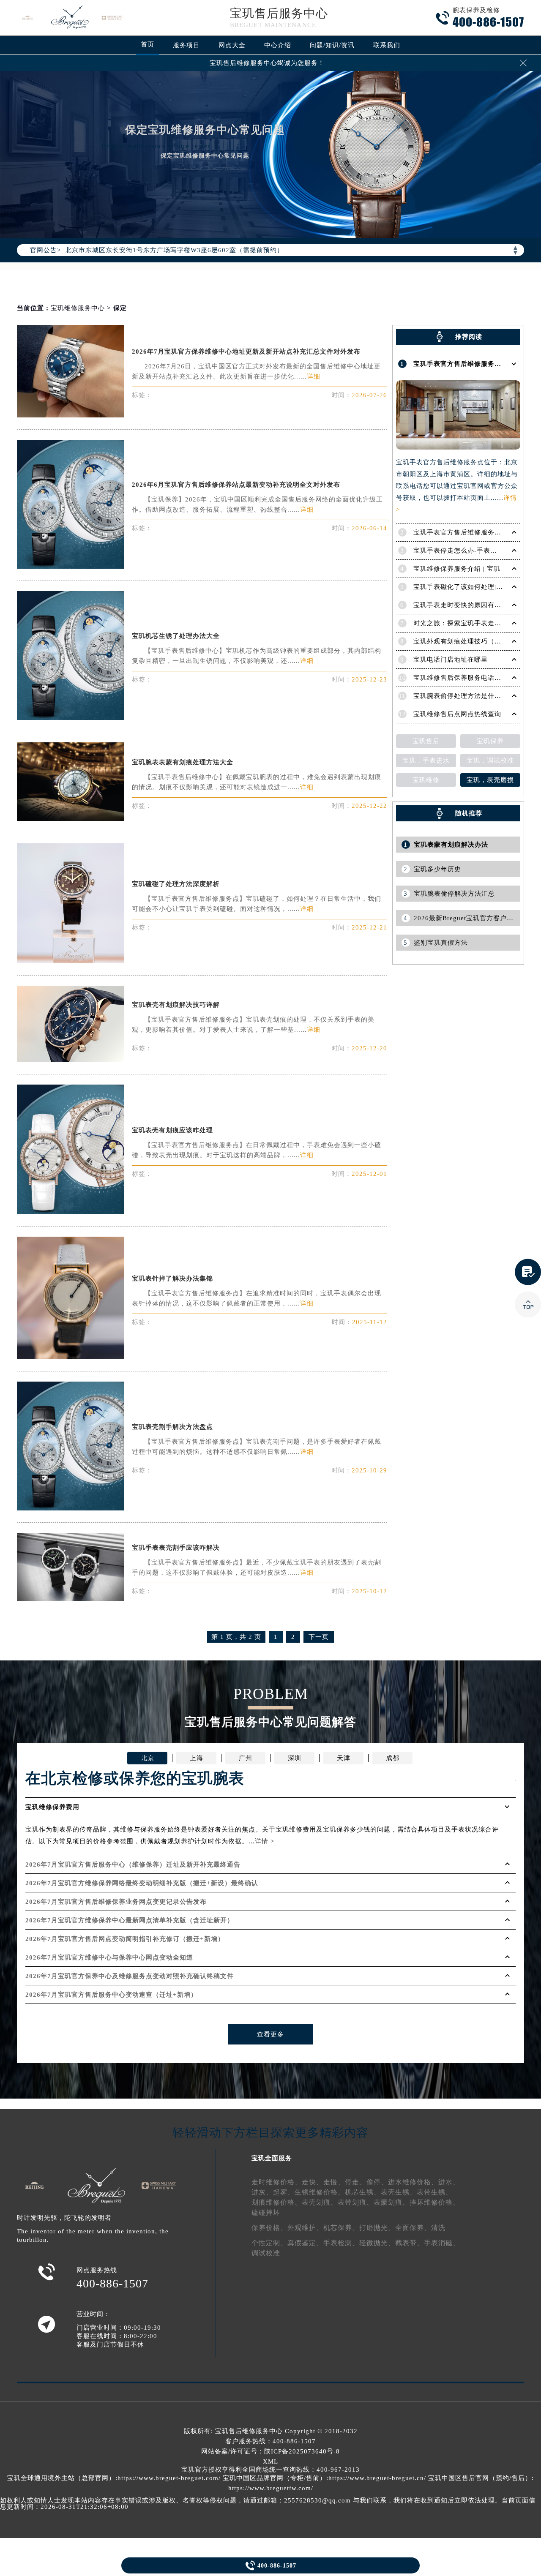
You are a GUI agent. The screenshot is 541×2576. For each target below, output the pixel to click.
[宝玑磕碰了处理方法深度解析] (71, 961)
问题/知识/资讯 (332, 45)
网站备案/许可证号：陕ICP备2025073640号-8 (270, 2451)
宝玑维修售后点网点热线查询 (457, 714)
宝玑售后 (426, 741)
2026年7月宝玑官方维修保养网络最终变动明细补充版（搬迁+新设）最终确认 (142, 1883)
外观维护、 (305, 2228)
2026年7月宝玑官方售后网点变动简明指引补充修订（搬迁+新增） (125, 1939)
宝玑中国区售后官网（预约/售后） (480, 2478)
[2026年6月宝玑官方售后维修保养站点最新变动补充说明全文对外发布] (71, 566)
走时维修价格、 (277, 2182)
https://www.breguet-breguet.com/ (169, 2478)
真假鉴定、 (305, 2243)
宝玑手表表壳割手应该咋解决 (176, 1548)
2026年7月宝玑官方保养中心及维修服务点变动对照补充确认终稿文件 (130, 1976)
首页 (148, 44)
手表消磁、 (442, 2243)
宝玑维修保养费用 (52, 1807)
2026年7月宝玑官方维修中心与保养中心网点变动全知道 (109, 1957)
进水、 (449, 2182)
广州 (246, 1758)
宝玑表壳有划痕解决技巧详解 (176, 1005)
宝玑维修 (426, 780)
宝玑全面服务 (272, 2158)
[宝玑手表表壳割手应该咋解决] (71, 1599)
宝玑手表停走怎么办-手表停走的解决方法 (475, 551)
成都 (393, 1758)
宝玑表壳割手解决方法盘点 (172, 1427)
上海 (197, 1758)
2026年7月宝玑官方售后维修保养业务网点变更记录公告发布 (116, 1902)
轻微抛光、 (377, 2243)
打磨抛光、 (377, 2228)
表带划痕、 (356, 2202)
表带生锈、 (435, 2192)
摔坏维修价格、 (435, 2202)
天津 (344, 1758)
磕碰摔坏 (266, 2212)
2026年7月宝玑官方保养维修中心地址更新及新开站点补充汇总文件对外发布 (246, 352)
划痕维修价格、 (277, 2202)
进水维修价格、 (413, 2182)
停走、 (356, 2182)
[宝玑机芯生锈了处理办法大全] (71, 718)
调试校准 (266, 2253)
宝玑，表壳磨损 (490, 780)
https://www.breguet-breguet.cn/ (377, 2478)
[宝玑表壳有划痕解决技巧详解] (71, 1060)
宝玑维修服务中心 (78, 308)
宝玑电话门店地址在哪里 (451, 660)
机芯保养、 (341, 2228)
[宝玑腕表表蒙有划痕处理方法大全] (71, 819)
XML (270, 2462)
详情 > (265, 1841)
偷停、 (377, 2182)
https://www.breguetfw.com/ (271, 2488)
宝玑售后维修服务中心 (249, 2431)
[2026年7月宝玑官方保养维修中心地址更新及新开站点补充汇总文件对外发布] (71, 415)
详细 (314, 376)
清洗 (438, 2228)
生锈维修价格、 (320, 2192)
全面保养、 (413, 2228)
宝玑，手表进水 (426, 761)
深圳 (295, 1758)
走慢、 (334, 2182)
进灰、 (262, 2192)
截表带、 (410, 2243)
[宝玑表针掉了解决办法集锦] (71, 1357)
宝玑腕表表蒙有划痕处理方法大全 (183, 762)
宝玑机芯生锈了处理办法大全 (176, 636)
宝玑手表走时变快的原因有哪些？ (464, 605)
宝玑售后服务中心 (279, 13)
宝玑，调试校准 (490, 761)
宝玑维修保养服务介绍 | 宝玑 (457, 569)
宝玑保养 (490, 741)
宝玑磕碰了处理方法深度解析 (176, 884)
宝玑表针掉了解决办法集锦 (172, 1278)
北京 (148, 1758)
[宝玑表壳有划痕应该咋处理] (71, 1212)
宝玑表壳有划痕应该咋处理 (172, 1130)
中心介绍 (278, 45)
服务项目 (186, 45)
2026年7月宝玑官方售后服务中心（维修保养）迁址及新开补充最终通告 (133, 1865)
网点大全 (232, 45)
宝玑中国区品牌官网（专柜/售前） (275, 2478)
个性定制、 (269, 2243)
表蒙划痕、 (392, 2202)
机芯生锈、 (363, 2192)
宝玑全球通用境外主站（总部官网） (61, 2478)
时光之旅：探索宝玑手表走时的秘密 (467, 623)
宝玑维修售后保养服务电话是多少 (464, 678)
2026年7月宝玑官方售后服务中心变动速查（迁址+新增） (111, 1995)
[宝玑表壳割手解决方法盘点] (71, 1508)
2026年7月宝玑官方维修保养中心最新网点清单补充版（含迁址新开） (130, 1920)
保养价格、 (269, 2228)
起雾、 (284, 2192)
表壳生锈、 (399, 2192)
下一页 (319, 1637)
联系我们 (387, 45)
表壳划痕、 (320, 2202)
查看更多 (270, 2034)
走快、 (313, 2182)
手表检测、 (341, 2243)
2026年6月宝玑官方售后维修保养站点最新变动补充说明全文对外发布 (236, 485)
